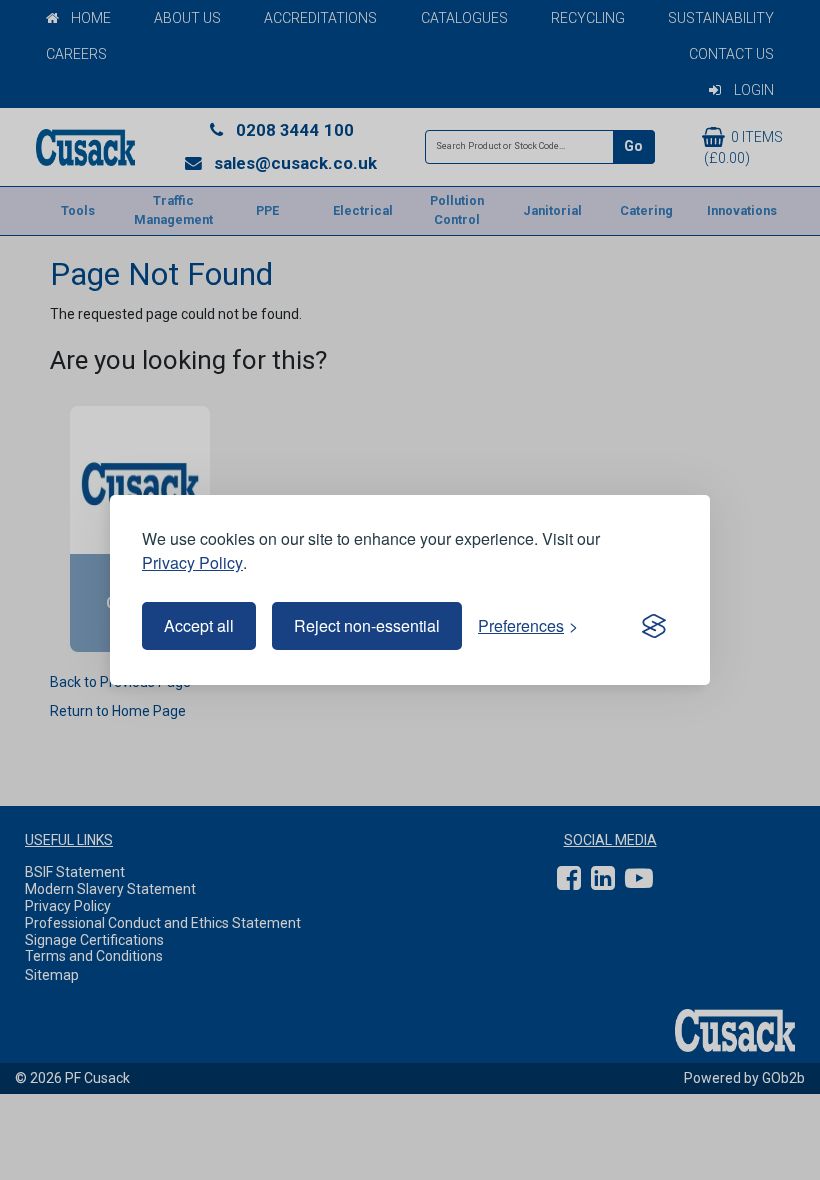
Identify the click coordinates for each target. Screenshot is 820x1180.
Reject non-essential (367, 625)
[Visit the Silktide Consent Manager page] (654, 626)
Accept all (199, 625)
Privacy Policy (192, 562)
